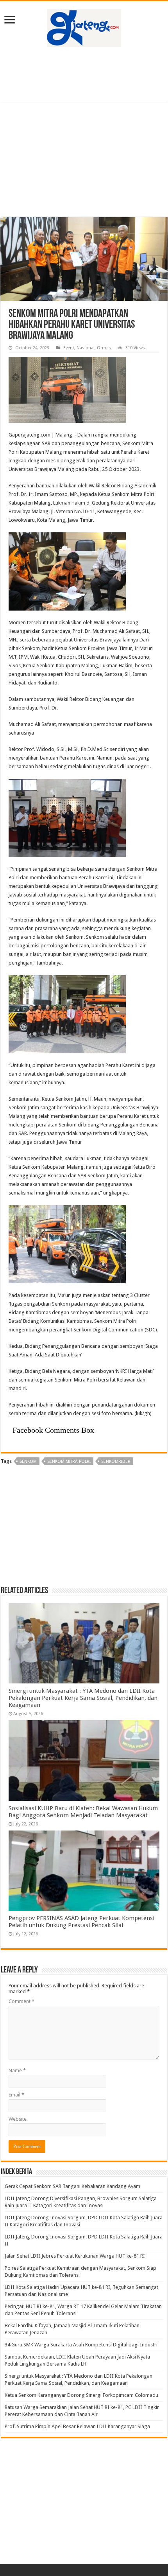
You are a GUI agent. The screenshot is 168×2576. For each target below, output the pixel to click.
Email (16, 2095)
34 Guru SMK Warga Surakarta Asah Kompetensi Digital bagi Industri (81, 2345)
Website (18, 2119)
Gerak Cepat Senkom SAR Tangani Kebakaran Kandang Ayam (72, 2186)
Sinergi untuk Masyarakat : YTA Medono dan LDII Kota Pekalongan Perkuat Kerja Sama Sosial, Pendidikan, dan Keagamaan (83, 1698)
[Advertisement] (84, 74)
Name (17, 2070)
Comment (21, 2001)
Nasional (86, 348)
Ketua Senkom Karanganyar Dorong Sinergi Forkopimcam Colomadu (81, 2395)
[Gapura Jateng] (84, 27)
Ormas (104, 348)
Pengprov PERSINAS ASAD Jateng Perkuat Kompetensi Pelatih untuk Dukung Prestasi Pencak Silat (81, 1922)
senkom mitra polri (69, 1461)
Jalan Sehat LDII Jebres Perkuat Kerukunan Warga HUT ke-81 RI (75, 2256)
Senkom (28, 1461)
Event (69, 348)
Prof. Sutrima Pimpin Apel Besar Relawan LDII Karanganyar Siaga (77, 2426)
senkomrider (116, 1461)
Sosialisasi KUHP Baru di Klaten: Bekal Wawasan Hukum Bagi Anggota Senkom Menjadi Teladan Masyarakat (83, 1812)
